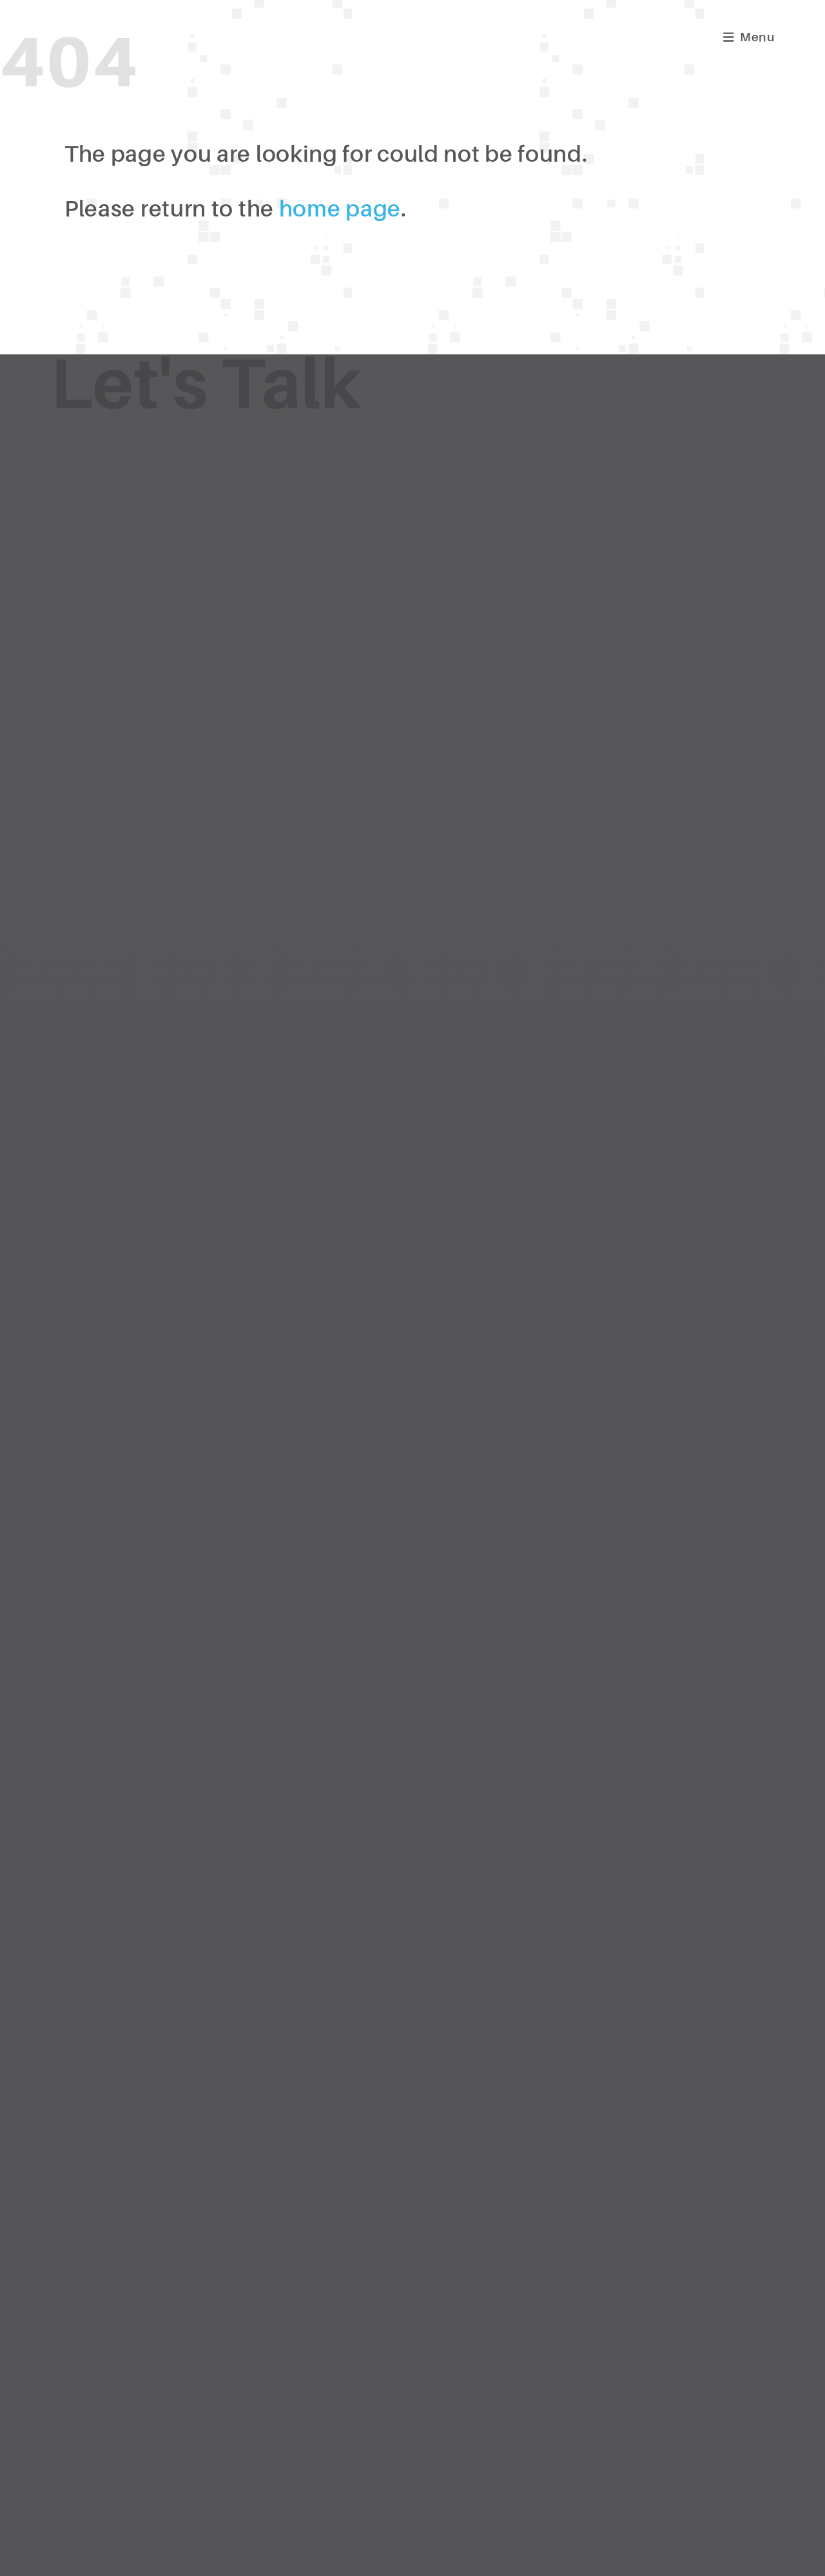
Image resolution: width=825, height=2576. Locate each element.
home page (340, 209)
